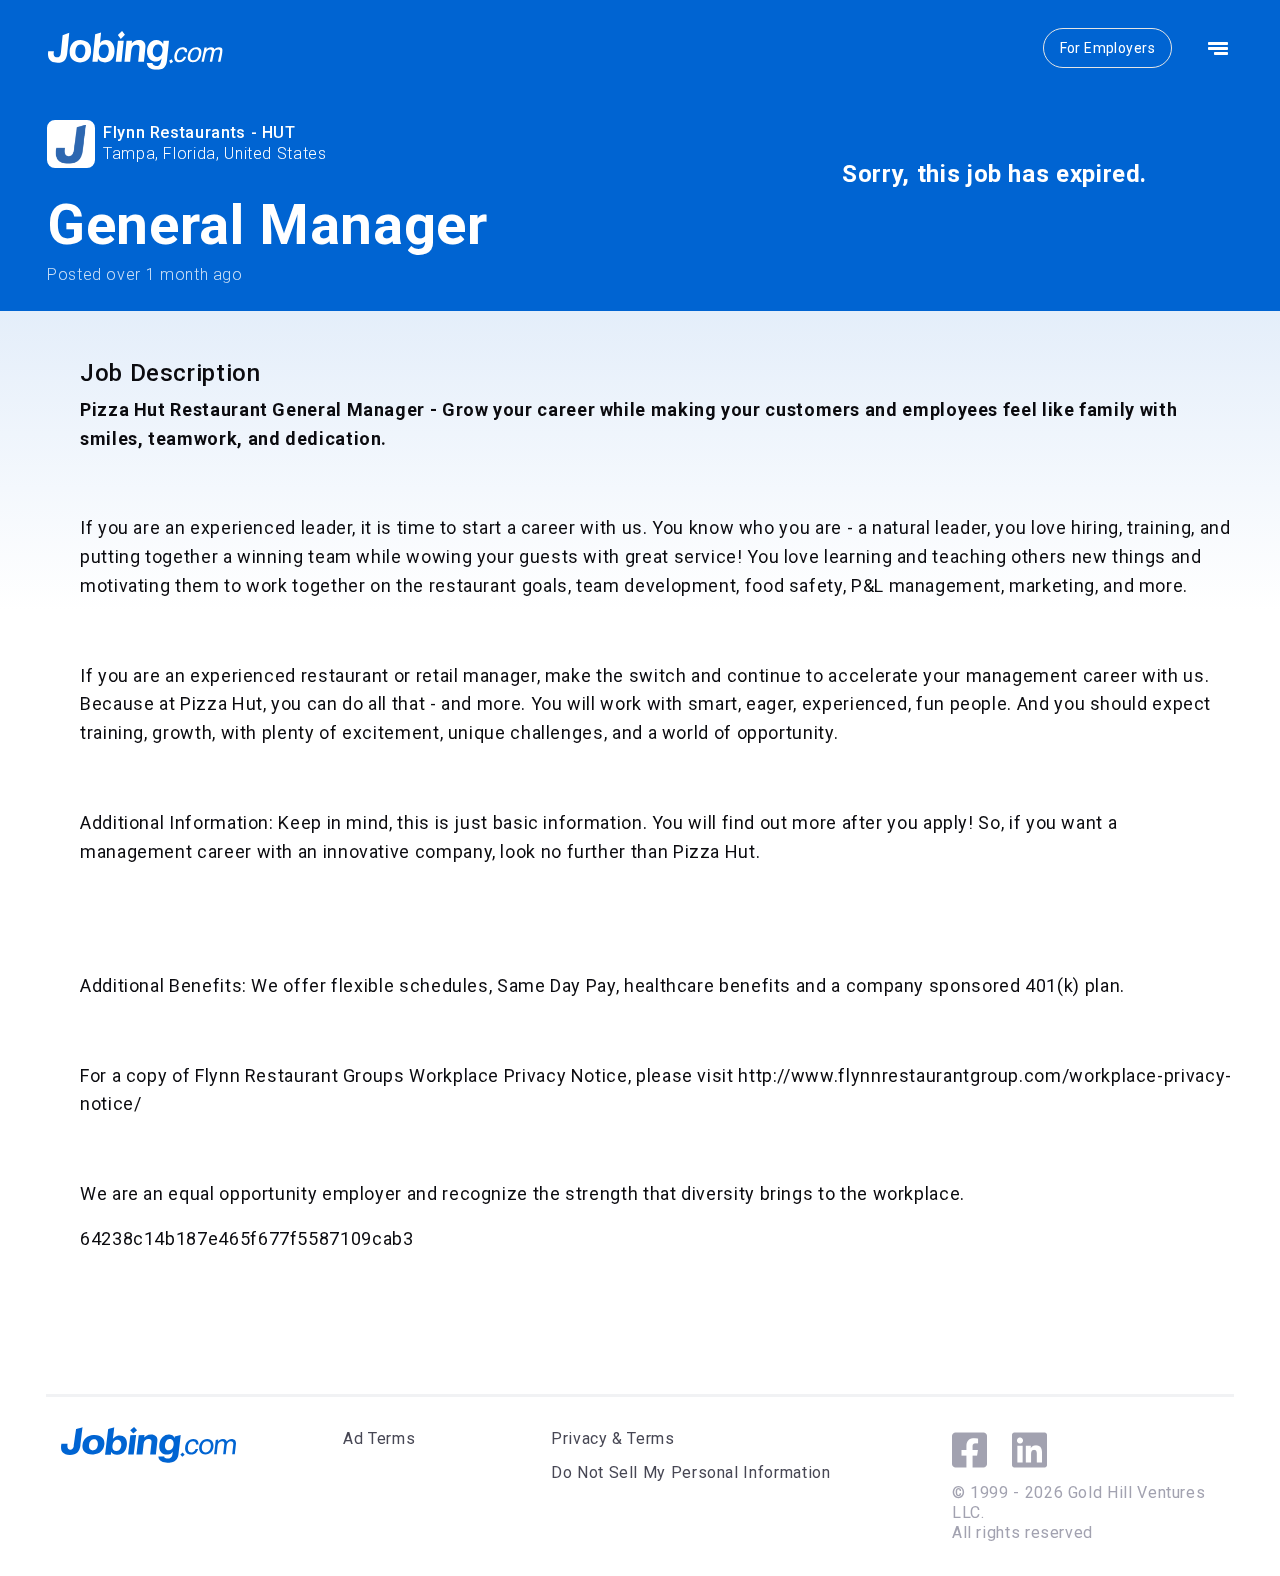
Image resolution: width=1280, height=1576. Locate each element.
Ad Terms (379, 1438)
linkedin (1029, 1450)
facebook (969, 1450)
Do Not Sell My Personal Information (690, 1472)
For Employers (1107, 48)
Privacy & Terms (613, 1438)
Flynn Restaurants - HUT (199, 132)
